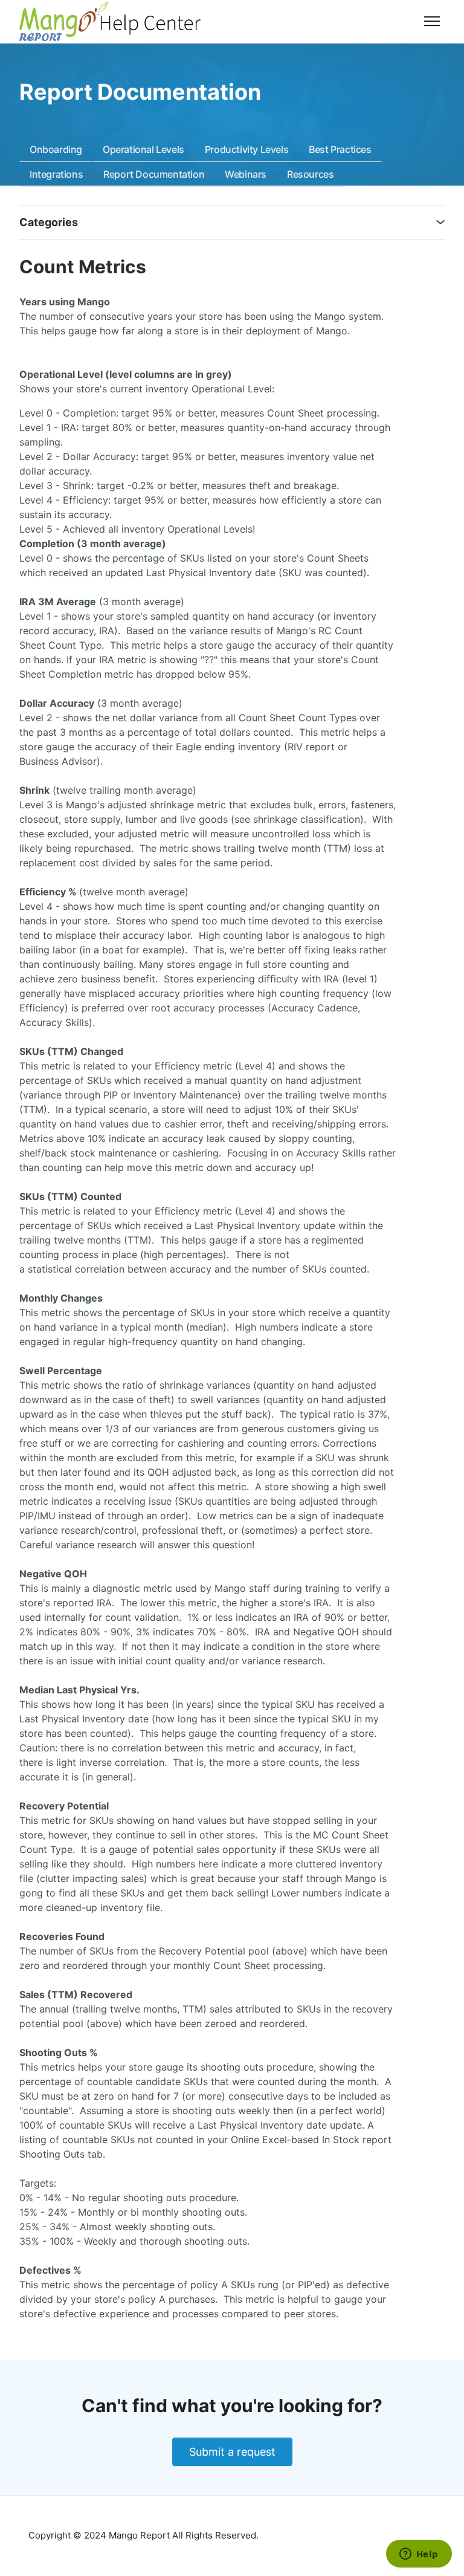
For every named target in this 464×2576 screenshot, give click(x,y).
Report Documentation (154, 174)
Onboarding (56, 149)
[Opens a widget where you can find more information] (419, 2555)
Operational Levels (143, 149)
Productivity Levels (246, 149)
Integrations (56, 174)
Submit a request (232, 2452)
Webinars (246, 174)
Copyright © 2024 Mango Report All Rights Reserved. (143, 2535)
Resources (310, 174)
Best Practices (340, 149)
